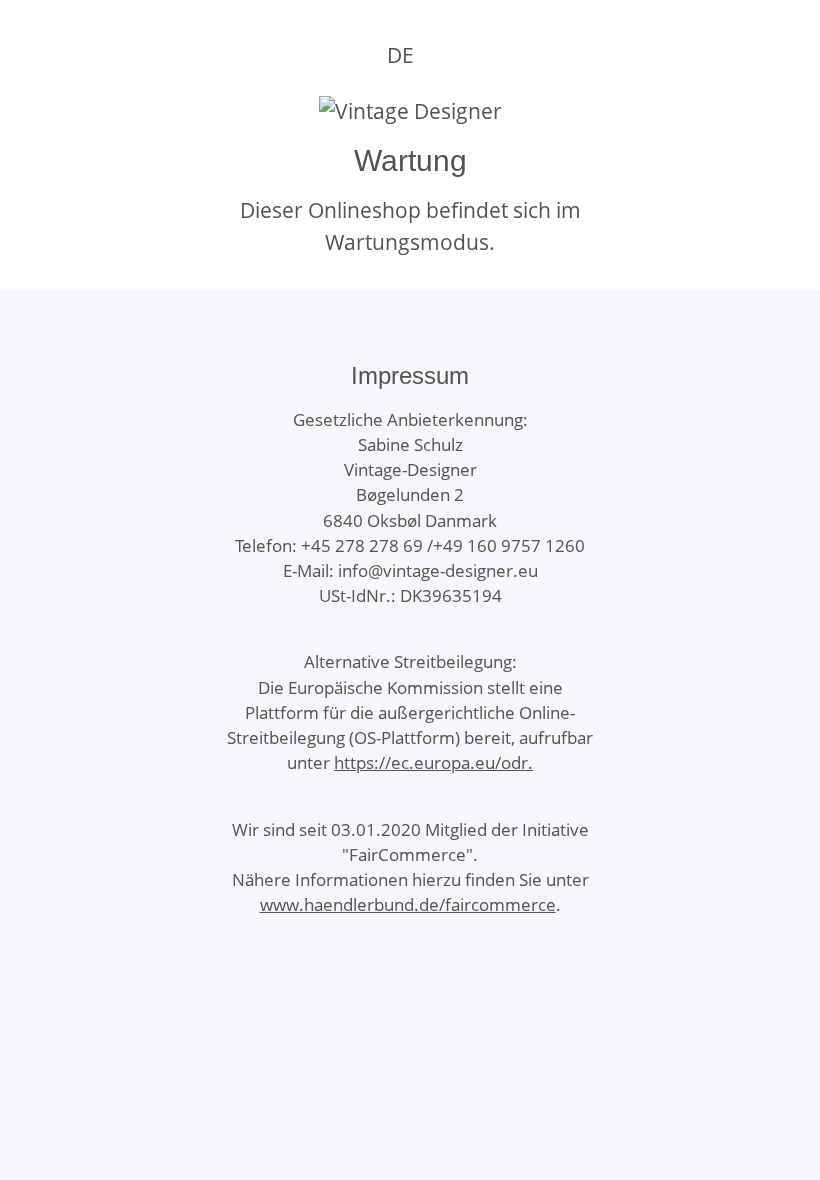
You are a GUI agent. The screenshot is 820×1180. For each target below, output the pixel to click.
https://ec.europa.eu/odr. (433, 762)
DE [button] (400, 55)
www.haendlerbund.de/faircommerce (408, 904)
